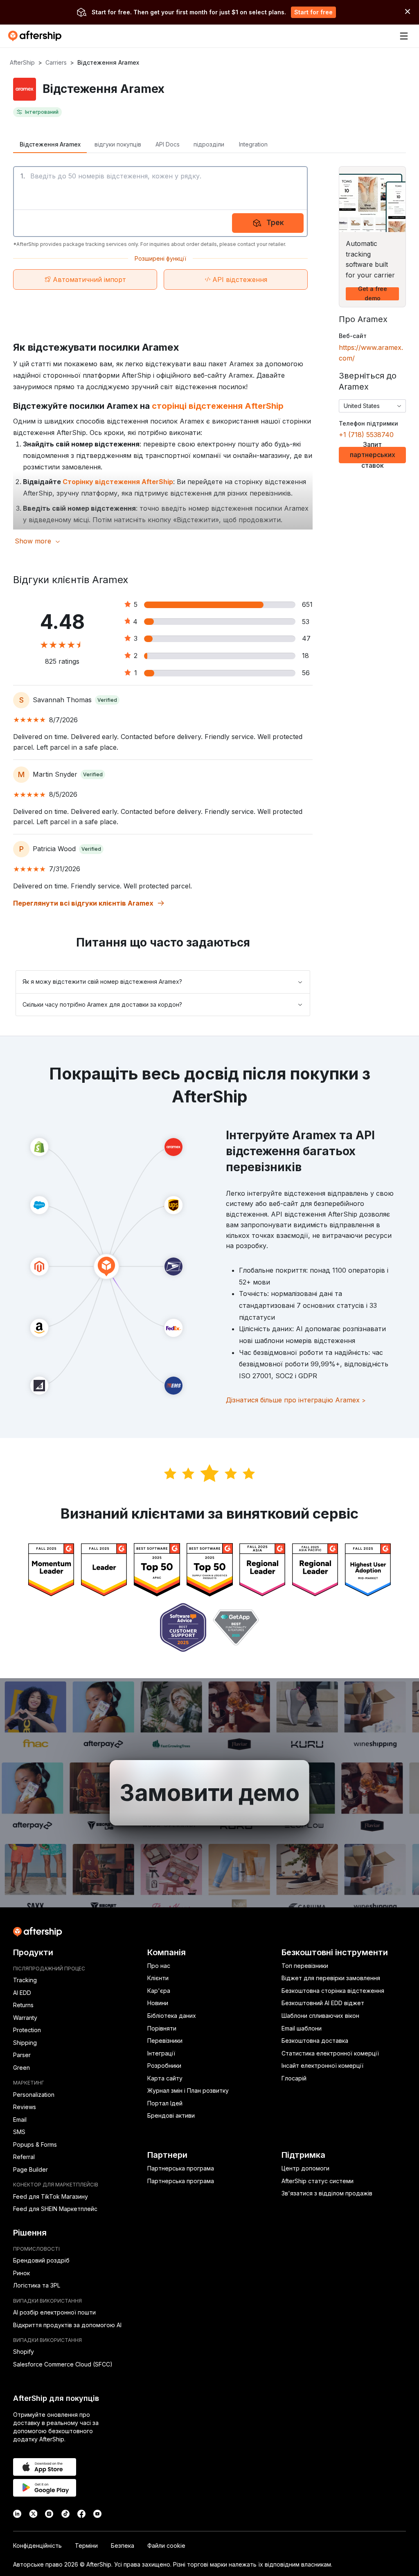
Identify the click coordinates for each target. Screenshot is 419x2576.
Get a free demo (373, 294)
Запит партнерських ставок (373, 455)
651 (307, 604)
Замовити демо (209, 1793)
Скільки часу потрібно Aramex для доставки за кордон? (102, 1004)
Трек (275, 222)
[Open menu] (404, 36)
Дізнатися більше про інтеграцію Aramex (296, 1400)
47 (306, 638)
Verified (107, 700)
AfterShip (22, 62)
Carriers (56, 62)
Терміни (86, 2546)
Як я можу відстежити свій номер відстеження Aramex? (102, 981)
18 (305, 656)
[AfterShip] (37, 36)
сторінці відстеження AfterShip (218, 406)
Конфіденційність (37, 2546)
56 (306, 673)
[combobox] (372, 406)
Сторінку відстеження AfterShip (118, 482)
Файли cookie (166, 2546)
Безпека (123, 2546)
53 (306, 622)
